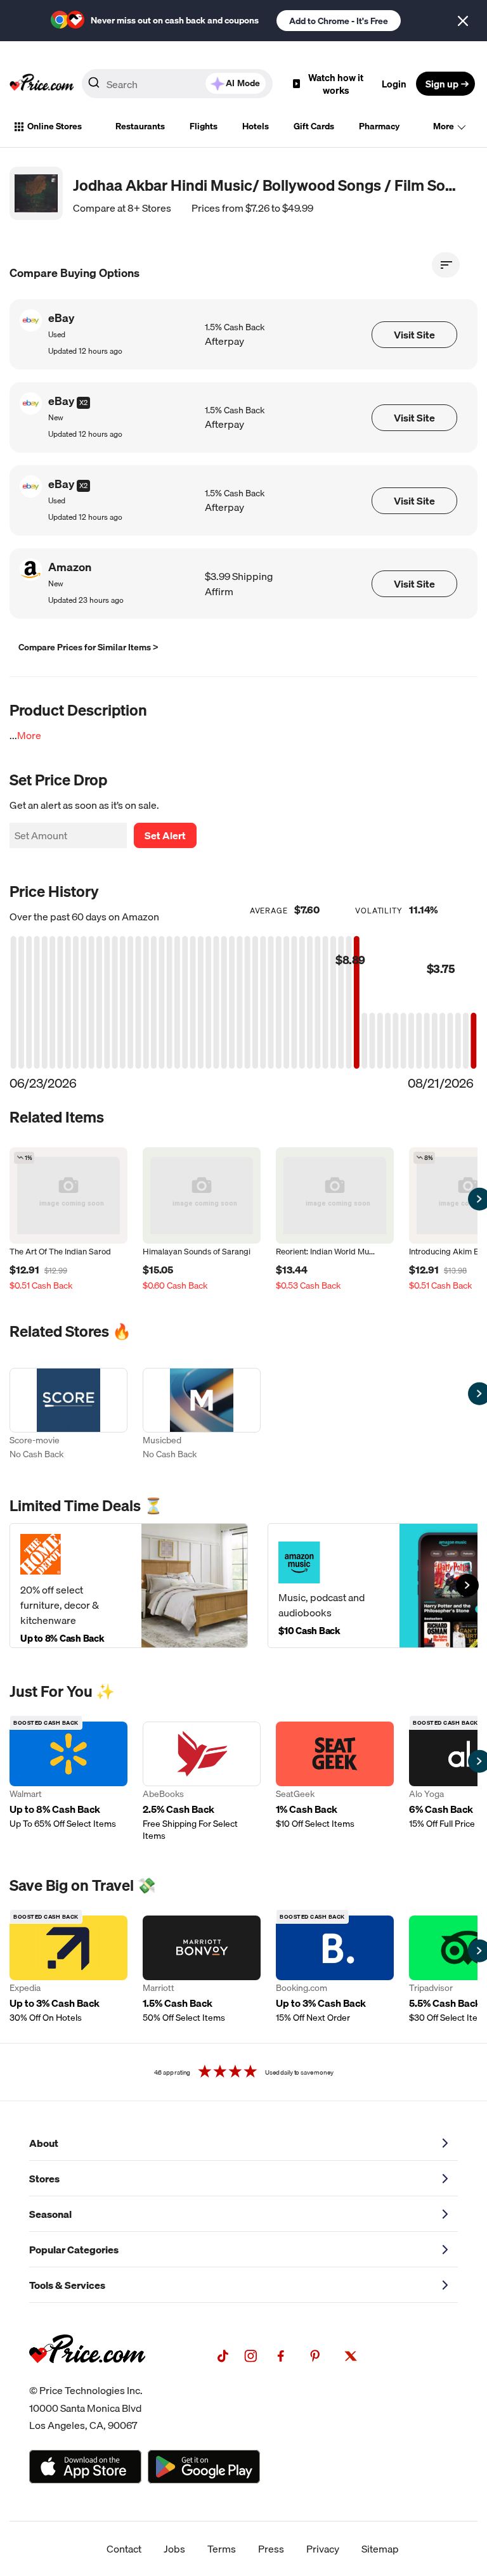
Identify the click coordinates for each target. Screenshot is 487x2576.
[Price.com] (87, 2377)
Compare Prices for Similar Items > (88, 647)
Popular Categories (74, 2250)
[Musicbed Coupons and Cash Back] (202, 1415)
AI (243, 83)
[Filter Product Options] (446, 265)
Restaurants (140, 126)
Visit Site (414, 335)
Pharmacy (379, 126)
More (444, 126)
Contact (124, 2549)
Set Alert (165, 835)
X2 (83, 402)
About (44, 2143)
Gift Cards (314, 126)
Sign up (442, 84)
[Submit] (94, 86)
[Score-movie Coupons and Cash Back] (68, 1415)
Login (394, 84)
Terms (222, 2549)
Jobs (174, 2549)
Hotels (256, 126)
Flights (204, 126)
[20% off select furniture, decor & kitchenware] (129, 1586)
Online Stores (55, 126)
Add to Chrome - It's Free (339, 21)
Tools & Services (67, 2285)
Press (271, 2549)
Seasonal (50, 2214)
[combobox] (177, 84)
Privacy (323, 2549)
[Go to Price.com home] (42, 84)
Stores (44, 2179)
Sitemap (380, 2549)
